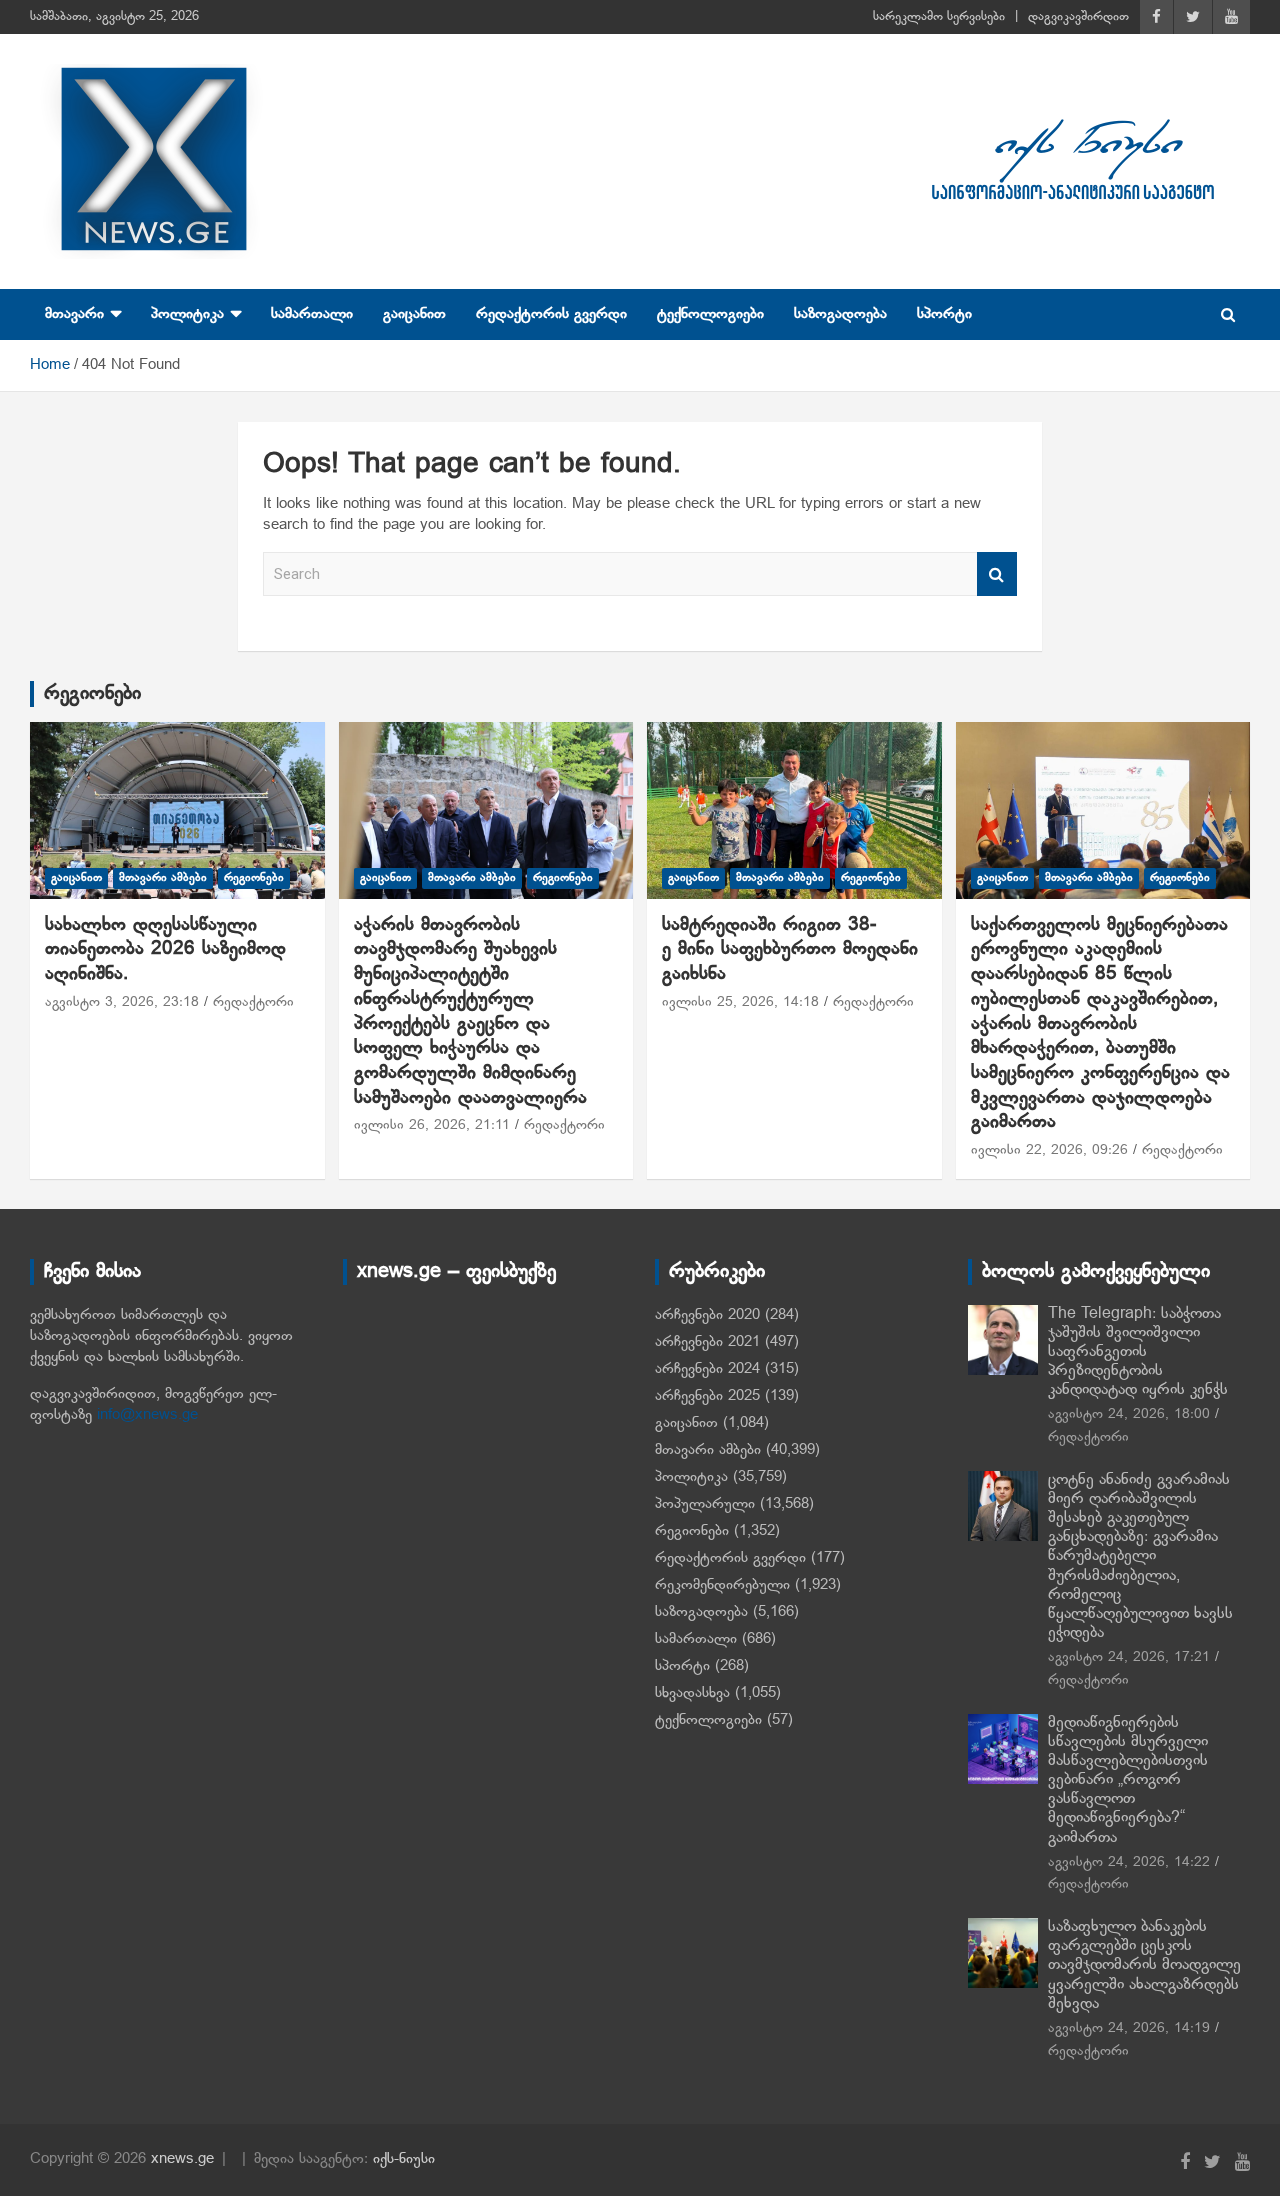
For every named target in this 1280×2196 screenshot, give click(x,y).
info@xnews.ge (147, 1415)
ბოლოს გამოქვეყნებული (1096, 1272)
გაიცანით (414, 314)
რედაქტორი (253, 1002)
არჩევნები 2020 (707, 1315)
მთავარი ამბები (163, 878)
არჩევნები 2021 (707, 1342)
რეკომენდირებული (722, 1585)
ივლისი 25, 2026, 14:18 (740, 1002)
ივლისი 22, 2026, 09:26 (1049, 1150)
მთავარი (74, 314)
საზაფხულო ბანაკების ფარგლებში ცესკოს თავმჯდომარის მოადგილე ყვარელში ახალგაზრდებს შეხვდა (1144, 1965)
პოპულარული (705, 1504)
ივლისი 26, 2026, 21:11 (432, 1125)
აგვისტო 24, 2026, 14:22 (1129, 1862)
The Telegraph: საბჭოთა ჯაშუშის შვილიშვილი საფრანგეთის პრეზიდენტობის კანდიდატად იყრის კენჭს (1138, 1352)
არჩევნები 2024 (707, 1369)
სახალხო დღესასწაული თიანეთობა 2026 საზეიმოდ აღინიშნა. (165, 950)
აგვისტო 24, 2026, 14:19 (1129, 2028)
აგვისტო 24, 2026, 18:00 (1129, 1414)
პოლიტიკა (187, 314)
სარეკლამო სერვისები (939, 17)
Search (997, 574)
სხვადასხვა (692, 1693)
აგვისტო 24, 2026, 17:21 (1129, 1657)
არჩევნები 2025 (707, 1396)
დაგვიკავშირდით (1078, 17)
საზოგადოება (840, 314)
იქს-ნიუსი (404, 2159)
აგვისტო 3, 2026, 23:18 (122, 1002)
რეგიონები (92, 694)
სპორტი (944, 314)
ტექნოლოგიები (710, 314)
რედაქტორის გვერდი (551, 314)
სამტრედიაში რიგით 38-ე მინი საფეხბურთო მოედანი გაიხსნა (793, 950)
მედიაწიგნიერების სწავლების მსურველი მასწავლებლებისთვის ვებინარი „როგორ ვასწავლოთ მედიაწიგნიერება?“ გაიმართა (1128, 1780)
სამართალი (312, 314)
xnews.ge (182, 2159)
